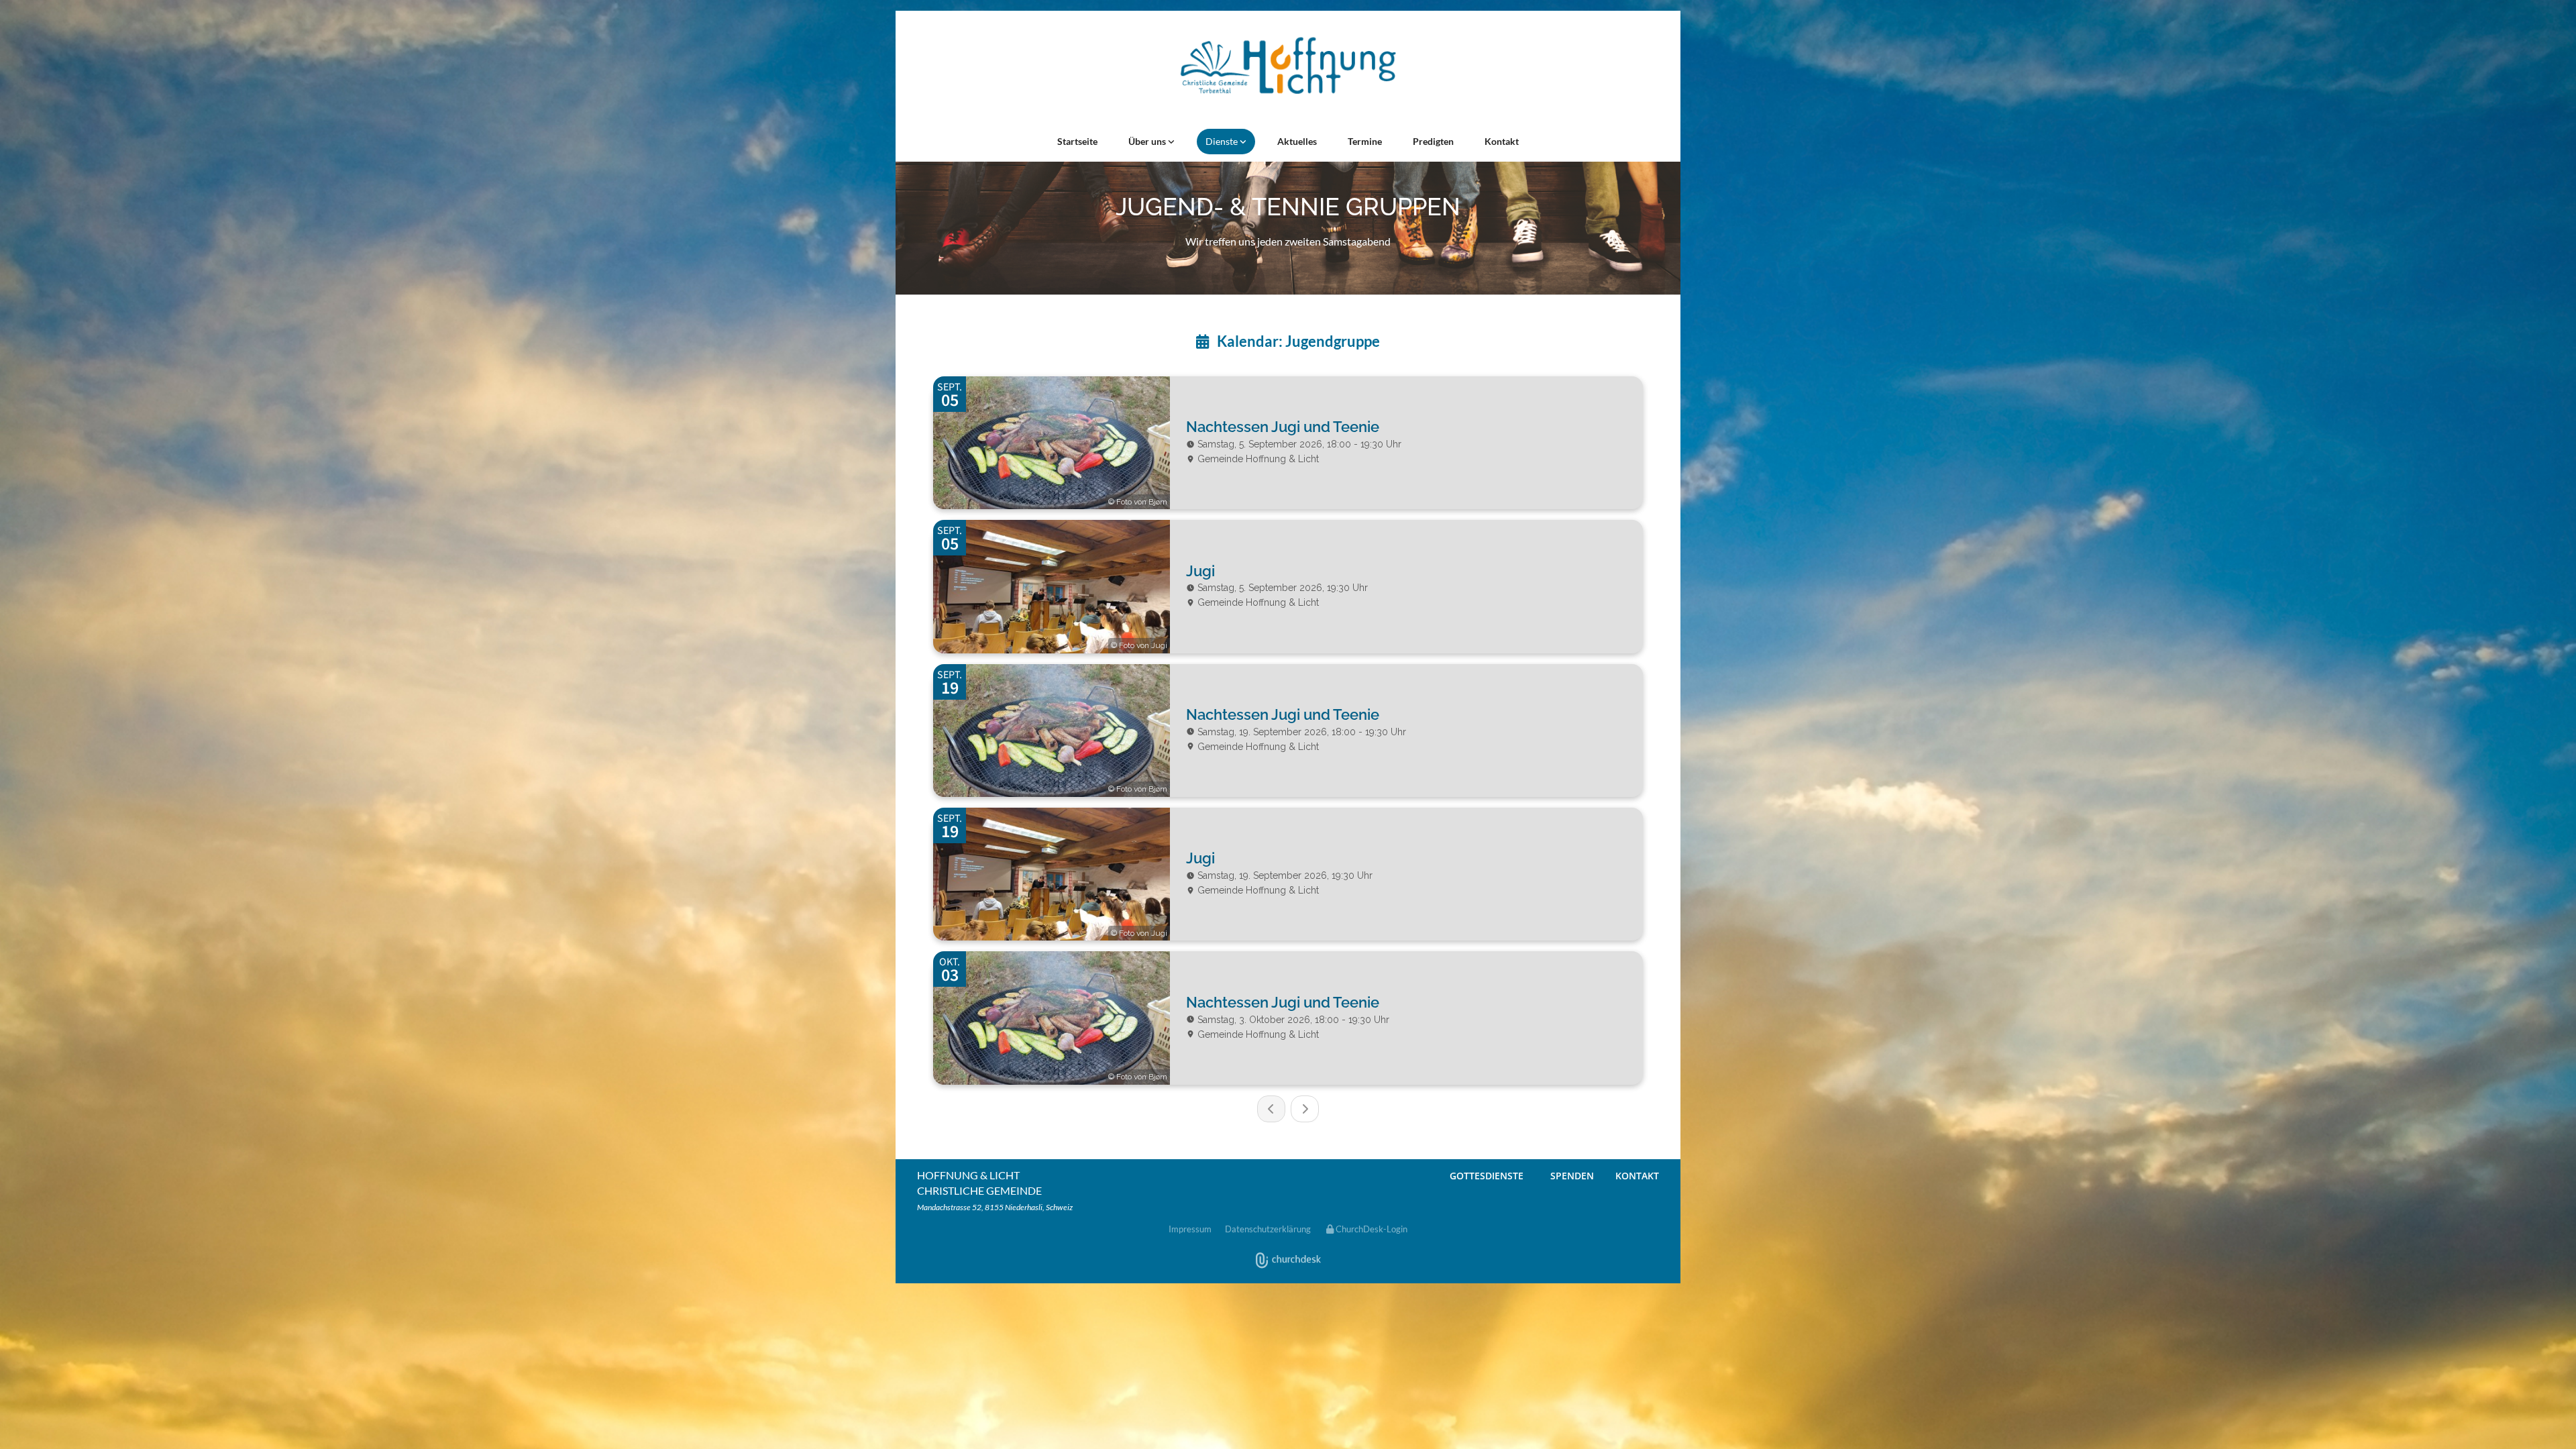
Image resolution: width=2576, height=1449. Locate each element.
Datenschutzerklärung (1268, 1229)
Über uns (1148, 141)
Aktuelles (1297, 141)
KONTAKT (1637, 1176)
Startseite (1077, 141)
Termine (1365, 141)
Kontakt (1502, 141)
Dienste (1223, 141)
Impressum (1190, 1229)
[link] (1151, 142)
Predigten (1433, 141)
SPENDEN (1572, 1176)
